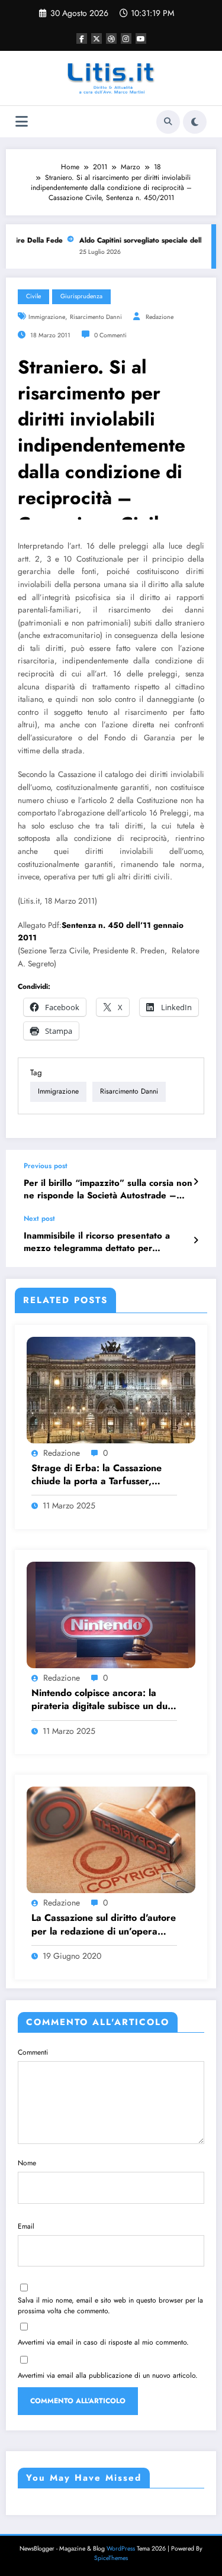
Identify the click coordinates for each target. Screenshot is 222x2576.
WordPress (121, 2548)
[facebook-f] (82, 38)
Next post (39, 1218)
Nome (27, 2163)
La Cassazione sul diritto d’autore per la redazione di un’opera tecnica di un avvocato (104, 1925)
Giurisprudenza (81, 296)
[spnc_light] (195, 122)
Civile (33, 296)
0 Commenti (110, 335)
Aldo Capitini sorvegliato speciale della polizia (146, 240)
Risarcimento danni (96, 317)
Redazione (160, 317)
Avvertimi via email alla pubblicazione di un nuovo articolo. (108, 2375)
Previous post (46, 1166)
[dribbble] (111, 38)
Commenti (33, 2052)
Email (26, 2226)
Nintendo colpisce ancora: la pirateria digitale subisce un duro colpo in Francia (104, 1700)
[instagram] (126, 38)
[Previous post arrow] (196, 1182)
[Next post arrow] (196, 1240)
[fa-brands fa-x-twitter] (96, 38)
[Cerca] (168, 122)
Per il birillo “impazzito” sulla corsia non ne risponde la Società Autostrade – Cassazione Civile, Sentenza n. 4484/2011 (108, 1190)
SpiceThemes (111, 2558)
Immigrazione (47, 317)
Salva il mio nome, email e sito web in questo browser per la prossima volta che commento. (110, 2306)
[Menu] (22, 122)
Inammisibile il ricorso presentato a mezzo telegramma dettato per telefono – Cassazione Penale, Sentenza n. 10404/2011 (97, 1242)
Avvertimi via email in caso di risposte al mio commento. (103, 2342)
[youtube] (141, 38)
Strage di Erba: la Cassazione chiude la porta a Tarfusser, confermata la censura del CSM (100, 1475)
